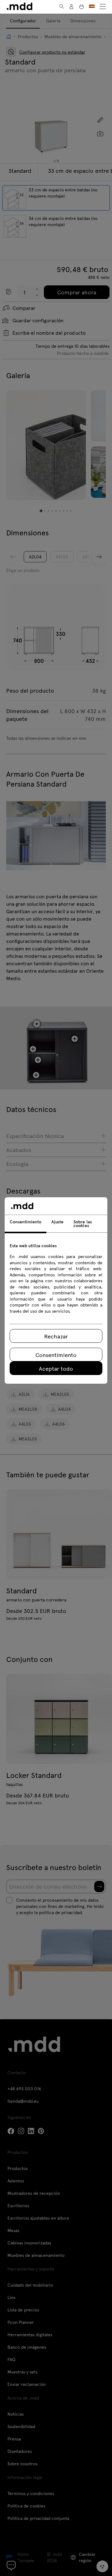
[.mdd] (19, 6)
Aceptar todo (56, 1368)
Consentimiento (56, 1355)
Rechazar (56, 1336)
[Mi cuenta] (72, 7)
